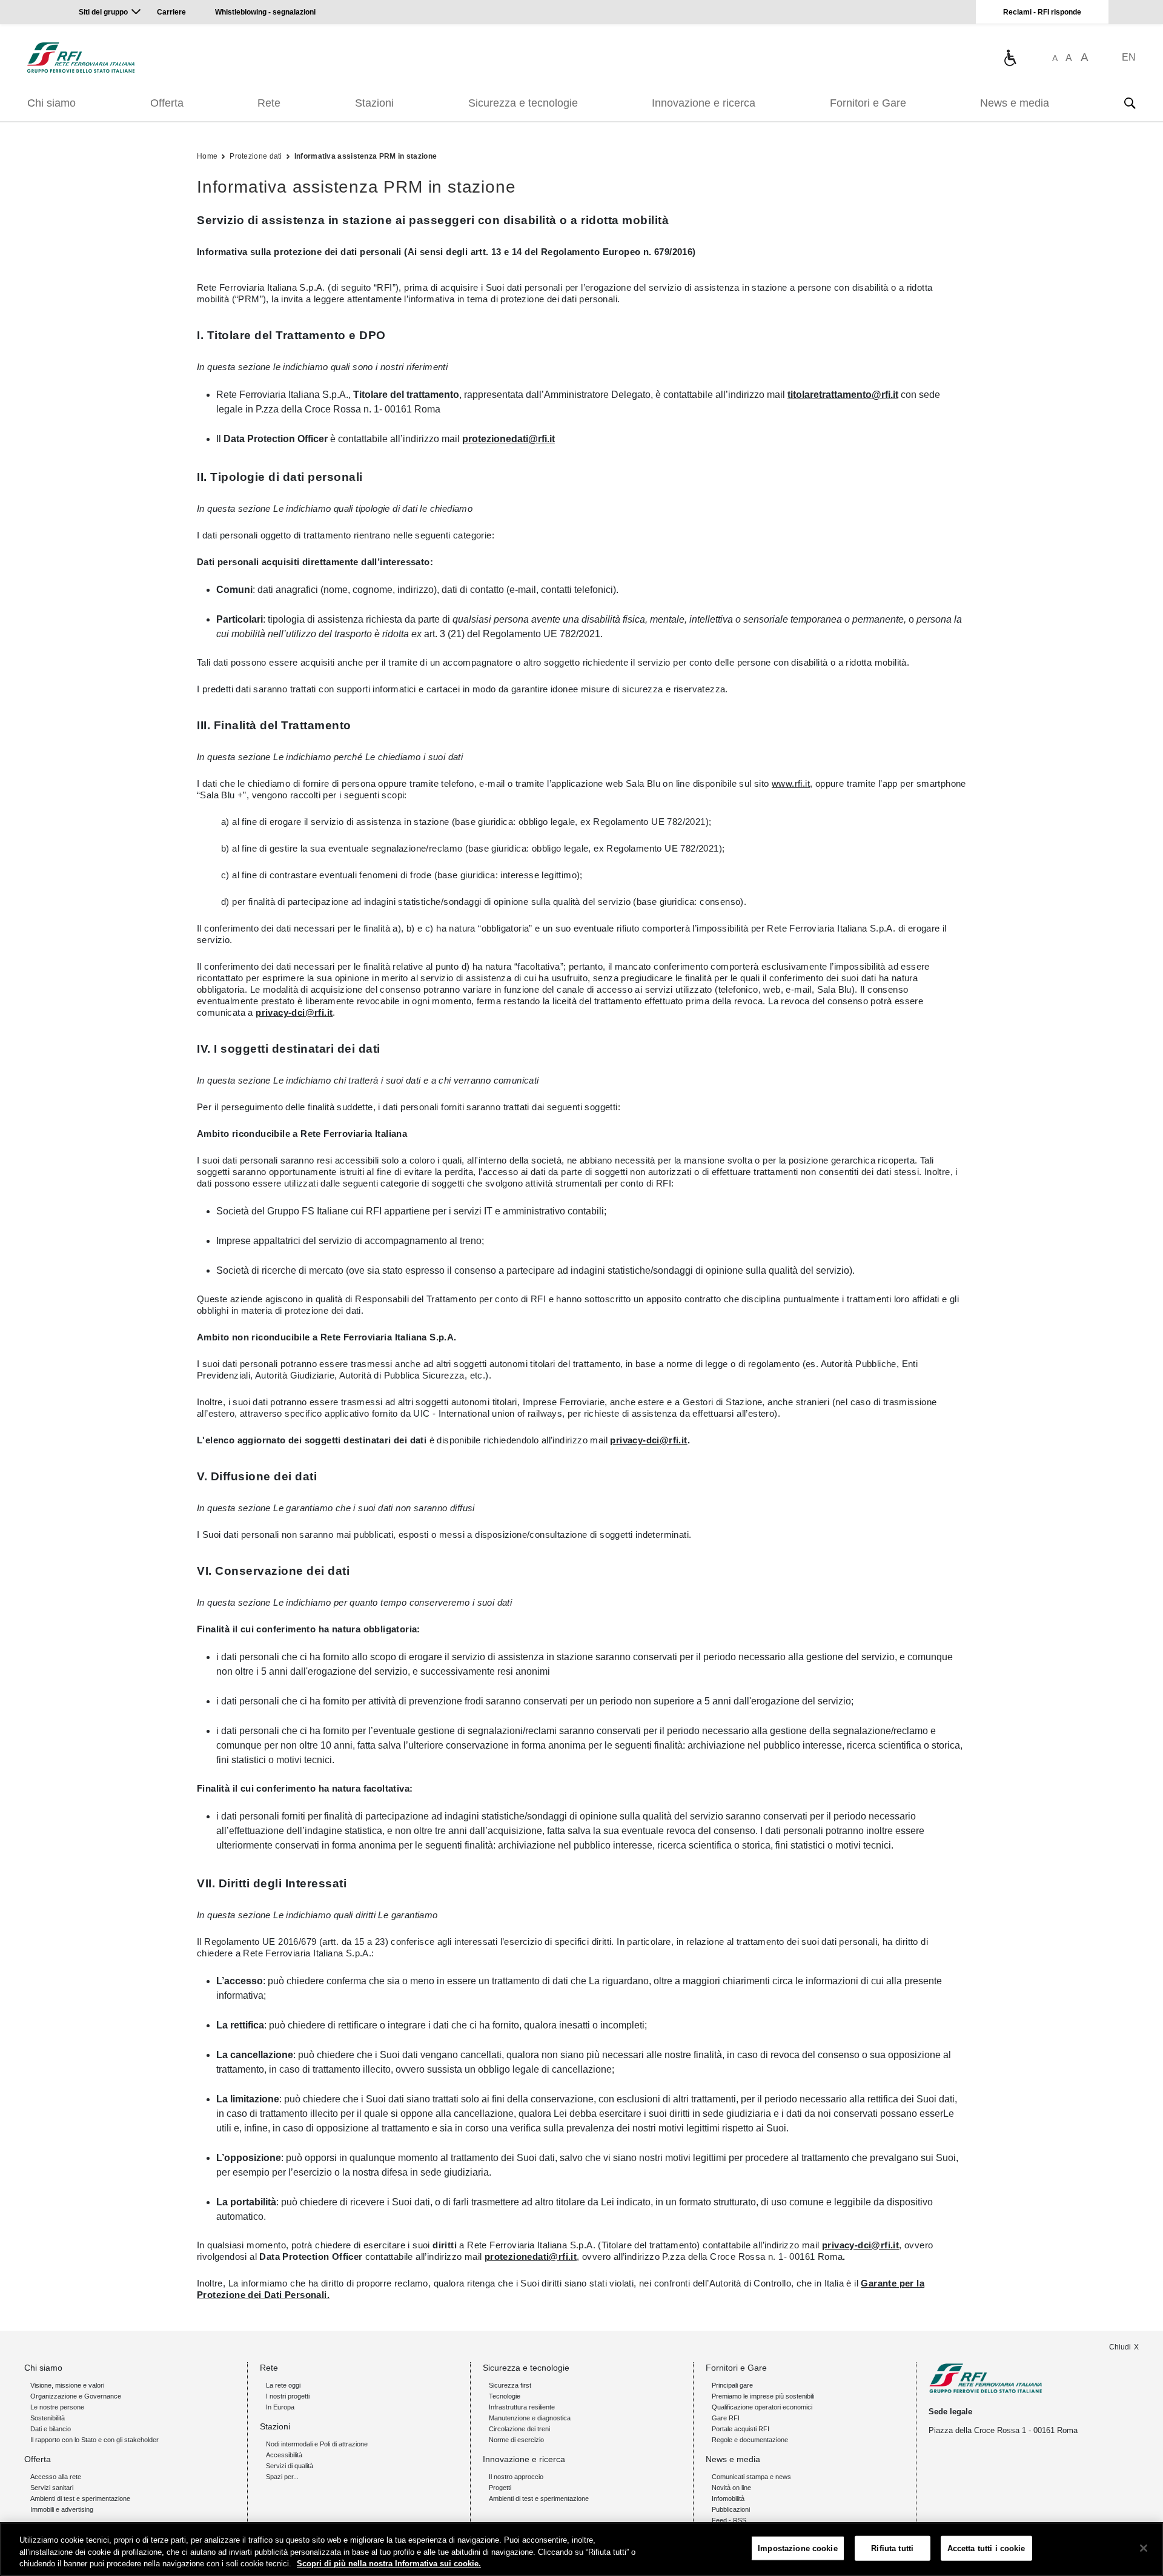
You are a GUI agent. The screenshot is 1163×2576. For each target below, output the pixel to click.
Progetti (500, 2488)
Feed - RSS (729, 2520)
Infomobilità (728, 2498)
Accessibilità (284, 2455)
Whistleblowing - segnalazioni (265, 12)
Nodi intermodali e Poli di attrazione (317, 2444)
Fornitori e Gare (868, 103)
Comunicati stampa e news (751, 2477)
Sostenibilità (48, 2418)
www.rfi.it (791, 783)
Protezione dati (256, 156)
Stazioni (374, 103)
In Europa (280, 2407)
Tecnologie (505, 2396)
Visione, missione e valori (67, 2385)
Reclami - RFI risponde (1042, 12)
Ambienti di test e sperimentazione (80, 2498)
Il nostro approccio (516, 2477)
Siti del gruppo (103, 12)
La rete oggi (283, 2385)
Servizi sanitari (52, 2488)
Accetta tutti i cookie (986, 2548)
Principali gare (732, 2385)
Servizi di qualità (290, 2466)
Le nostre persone (57, 2407)
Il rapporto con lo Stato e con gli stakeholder (94, 2440)
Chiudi (1120, 2347)
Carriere (171, 12)
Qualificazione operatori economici (762, 2407)
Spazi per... (282, 2477)
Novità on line (731, 2488)
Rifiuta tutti (892, 2548)
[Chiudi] (1144, 2548)
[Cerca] (1130, 103)
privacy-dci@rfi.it (294, 1012)
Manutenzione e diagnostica (530, 2418)
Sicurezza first (510, 2385)
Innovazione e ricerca (704, 103)
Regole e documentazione (750, 2440)
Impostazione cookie (797, 2548)
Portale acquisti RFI (741, 2429)
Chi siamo (51, 103)
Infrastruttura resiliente (522, 2407)
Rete (269, 103)
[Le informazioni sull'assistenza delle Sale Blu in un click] (1010, 58)
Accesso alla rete (56, 2477)
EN (1129, 57)
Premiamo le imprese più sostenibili (763, 2396)
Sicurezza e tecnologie (523, 103)
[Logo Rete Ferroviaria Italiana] (81, 58)
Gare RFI (726, 2418)
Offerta (167, 103)
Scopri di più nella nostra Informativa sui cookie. (389, 2564)
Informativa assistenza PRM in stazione (366, 156)
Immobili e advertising (62, 2509)
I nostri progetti (288, 2396)
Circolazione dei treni (519, 2429)
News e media (1015, 103)
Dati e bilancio (51, 2429)
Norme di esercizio (516, 2440)
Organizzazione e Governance (76, 2396)
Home (207, 156)
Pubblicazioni (731, 2509)
